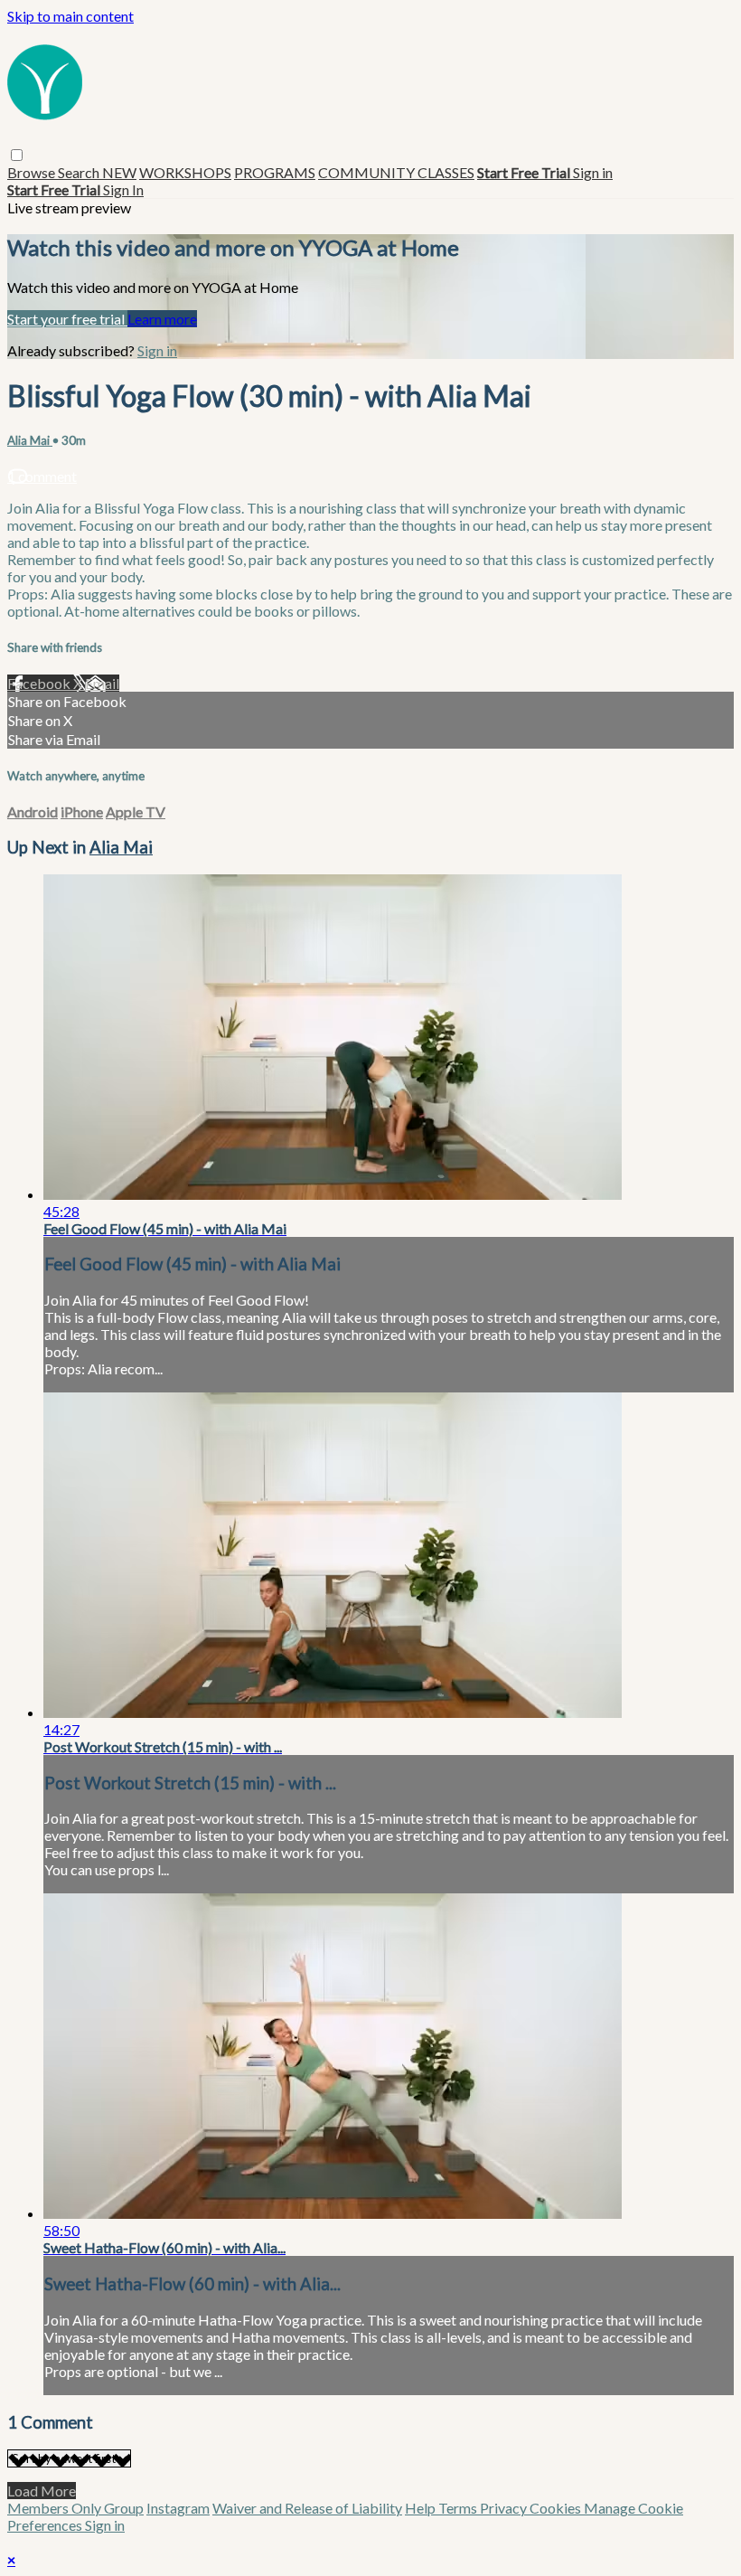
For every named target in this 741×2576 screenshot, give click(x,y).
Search (80, 172)
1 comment (42, 476)
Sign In (123, 189)
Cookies (557, 2508)
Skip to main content (70, 16)
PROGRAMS (275, 172)
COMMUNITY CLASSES (396, 172)
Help (422, 2508)
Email (102, 683)
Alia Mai (30, 440)
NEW (119, 172)
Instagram (178, 2508)
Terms (459, 2508)
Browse (33, 172)
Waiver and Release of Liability (307, 2508)
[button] (17, 155)
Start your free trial (67, 319)
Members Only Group (75, 2508)
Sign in (593, 172)
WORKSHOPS (185, 172)
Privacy (505, 2508)
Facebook (40, 683)
